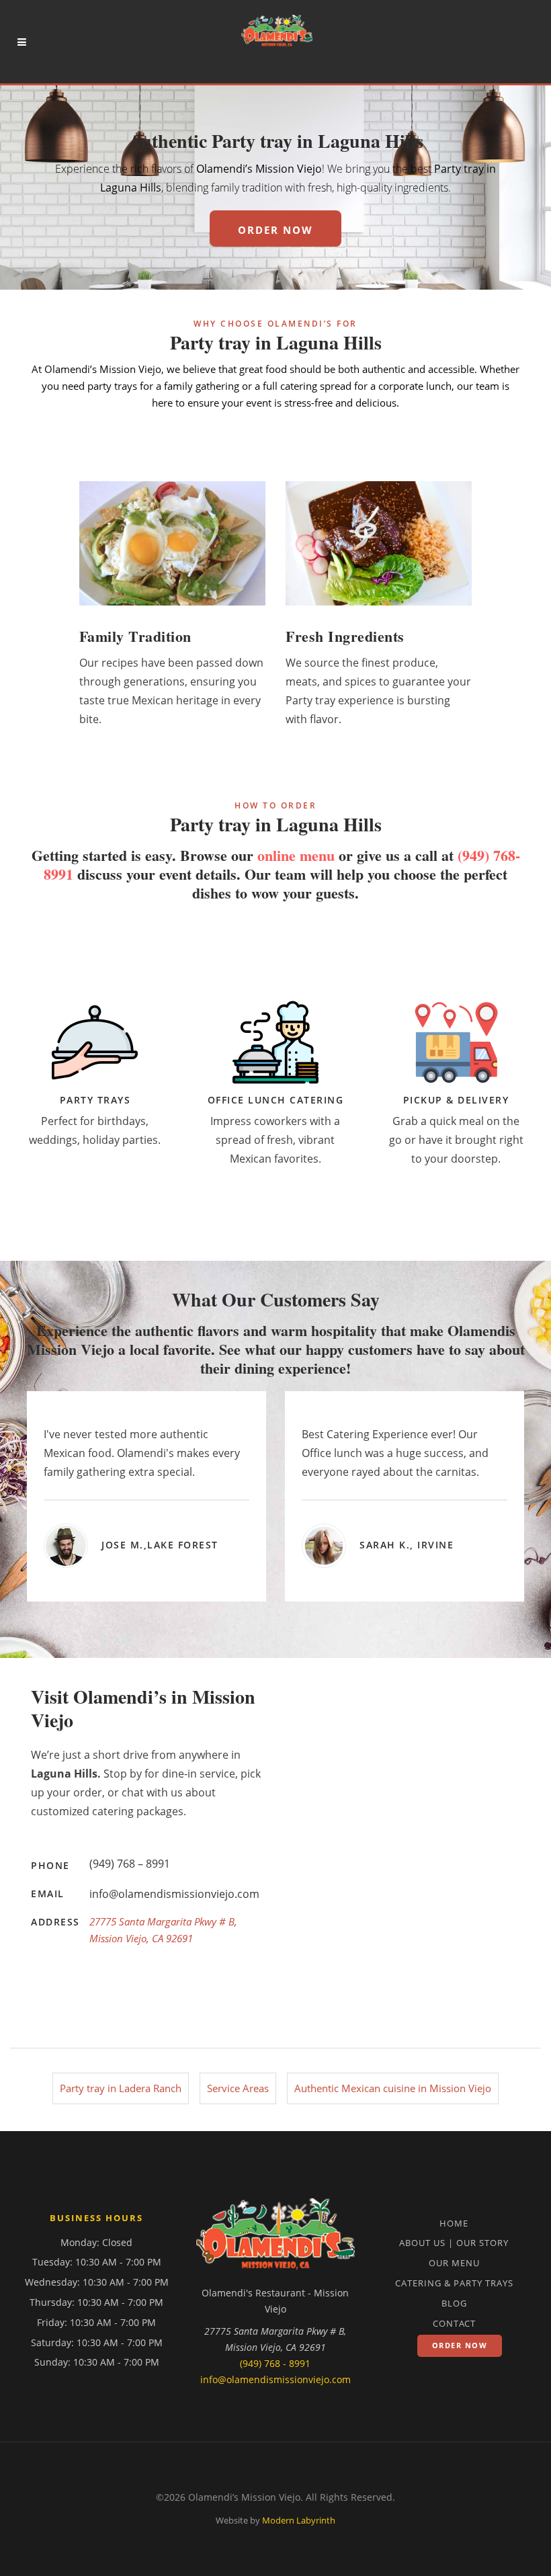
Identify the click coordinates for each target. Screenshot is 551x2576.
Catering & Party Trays (454, 2283)
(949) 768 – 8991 (130, 1864)
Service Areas (238, 2088)
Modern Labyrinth (299, 2520)
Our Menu (454, 2263)
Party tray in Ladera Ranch (121, 2088)
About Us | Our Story (454, 2243)
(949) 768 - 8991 (275, 2363)
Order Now (460, 2345)
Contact (454, 2323)
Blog (454, 2303)
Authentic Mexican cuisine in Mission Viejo (393, 2088)
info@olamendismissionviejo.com (174, 1894)
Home (454, 2223)
